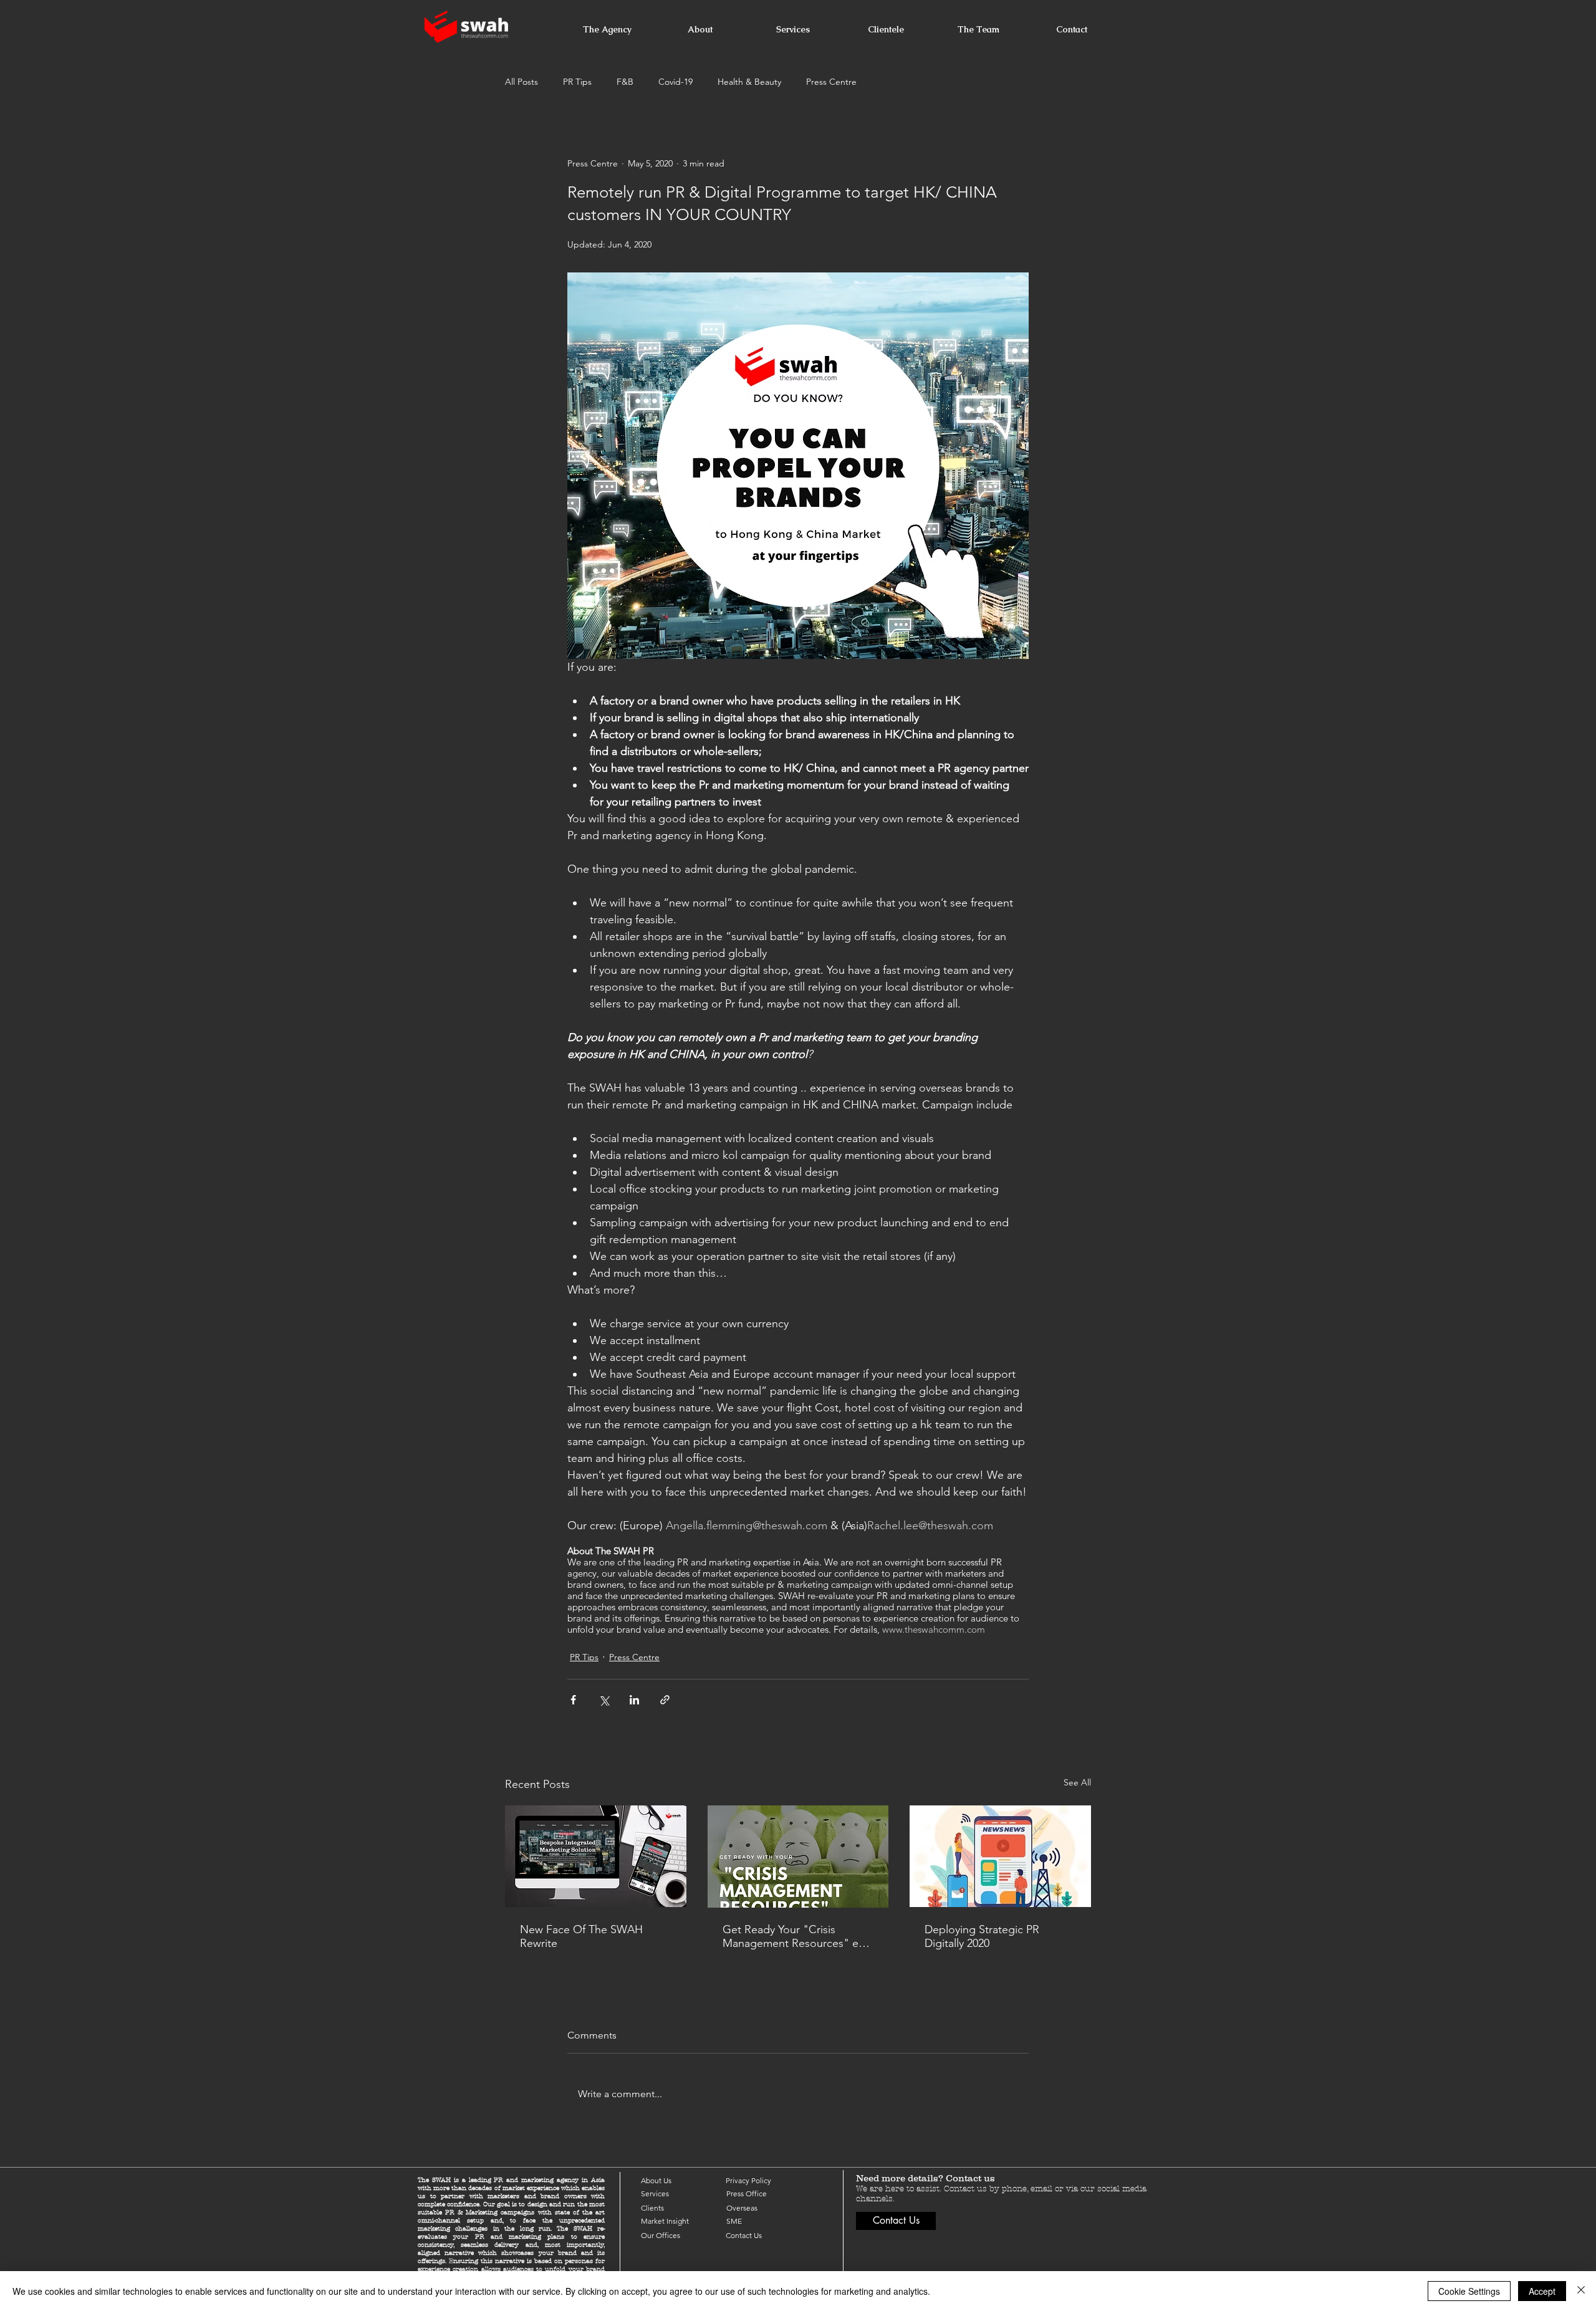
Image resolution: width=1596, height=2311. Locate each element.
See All (1077, 1782)
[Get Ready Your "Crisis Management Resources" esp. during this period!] (798, 1857)
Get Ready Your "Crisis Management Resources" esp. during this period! (798, 1936)
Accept (1542, 2291)
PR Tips (577, 82)
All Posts (522, 82)
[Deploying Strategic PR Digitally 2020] (1000, 1856)
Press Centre (831, 82)
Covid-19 (675, 82)
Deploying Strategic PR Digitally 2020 (982, 1936)
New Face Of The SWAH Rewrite (581, 1936)
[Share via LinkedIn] (634, 1700)
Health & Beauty (749, 82)
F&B (625, 82)
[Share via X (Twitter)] (604, 1700)
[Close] (1581, 2291)
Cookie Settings (1469, 2291)
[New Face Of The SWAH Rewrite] (596, 1856)
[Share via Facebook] (573, 1700)
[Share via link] (665, 1700)
